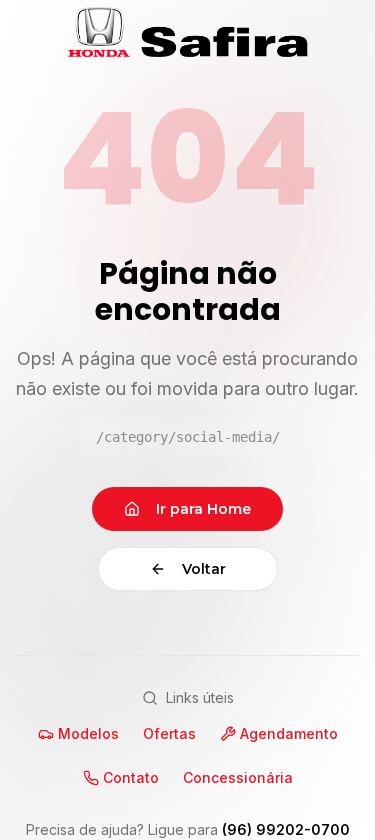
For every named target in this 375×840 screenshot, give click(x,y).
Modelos (88, 733)
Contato (131, 777)
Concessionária (238, 777)
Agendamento (289, 733)
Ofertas (169, 733)
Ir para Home (203, 509)
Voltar (204, 569)
